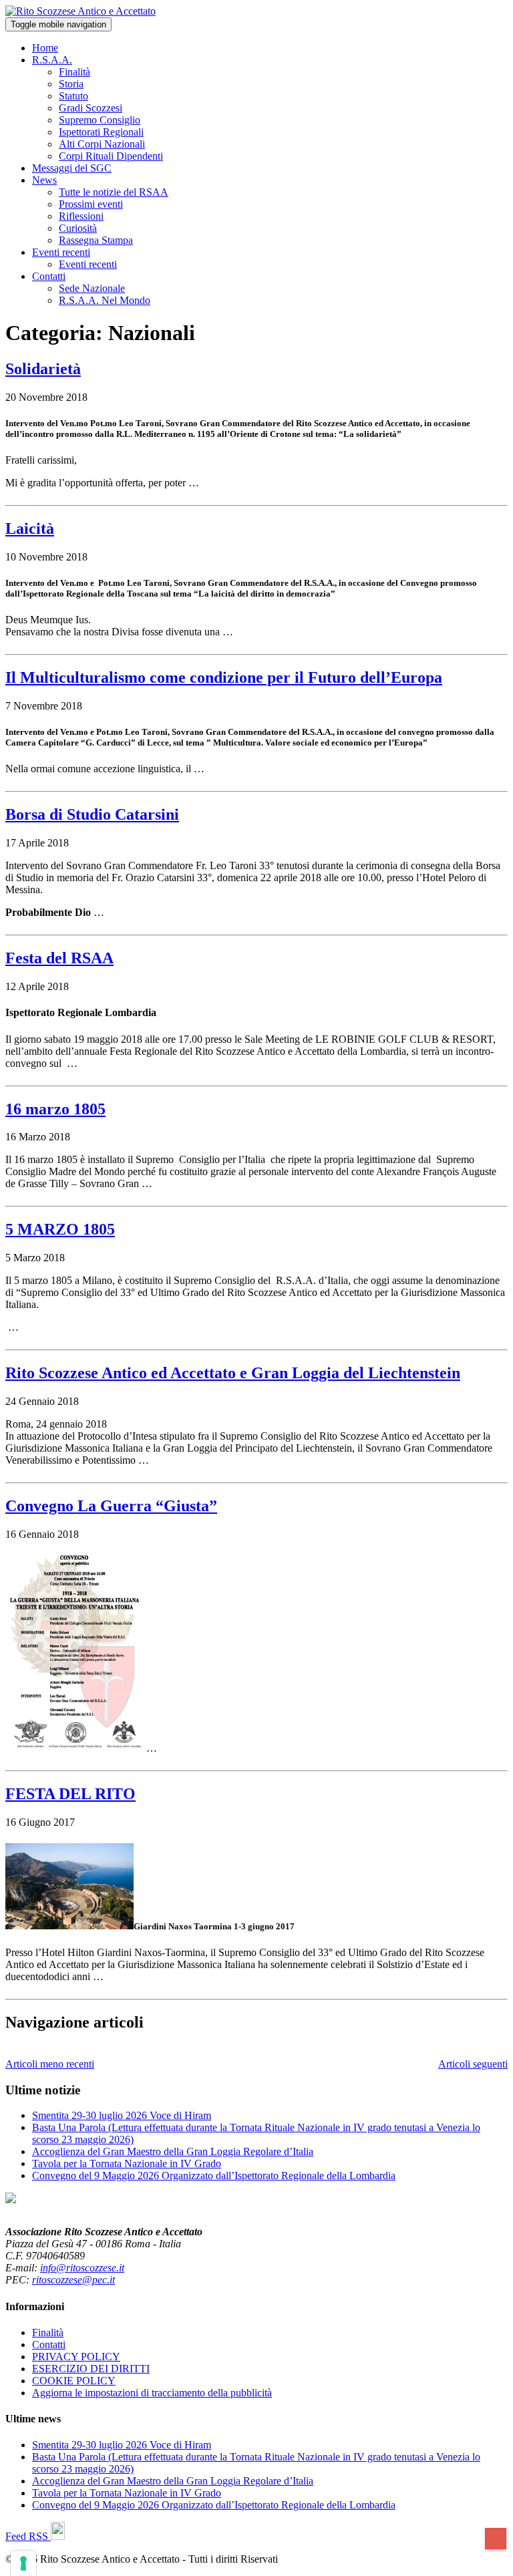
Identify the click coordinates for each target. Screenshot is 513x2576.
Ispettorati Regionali (101, 132)
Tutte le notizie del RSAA (114, 192)
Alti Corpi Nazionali (102, 144)
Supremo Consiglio (100, 120)
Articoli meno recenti (50, 2064)
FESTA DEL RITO (70, 1794)
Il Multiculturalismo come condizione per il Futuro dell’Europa (224, 677)
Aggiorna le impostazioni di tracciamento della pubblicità (152, 2393)
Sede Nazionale (92, 288)
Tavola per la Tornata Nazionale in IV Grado (127, 2163)
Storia (71, 84)
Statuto (73, 96)
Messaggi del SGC (72, 168)
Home (45, 48)
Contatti (49, 276)
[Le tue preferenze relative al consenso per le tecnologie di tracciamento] (23, 2563)
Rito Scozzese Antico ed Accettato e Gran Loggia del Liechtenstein (233, 1373)
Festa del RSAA (59, 958)
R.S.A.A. (52, 60)
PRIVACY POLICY (76, 2357)
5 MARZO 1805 (60, 1229)
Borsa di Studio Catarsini (92, 814)
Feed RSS (28, 2536)
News (44, 180)
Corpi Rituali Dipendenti (111, 156)
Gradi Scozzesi (91, 108)
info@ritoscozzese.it (82, 2268)
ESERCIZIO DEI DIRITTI (91, 2369)
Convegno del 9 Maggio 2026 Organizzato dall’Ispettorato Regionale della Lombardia (214, 2176)
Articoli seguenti (473, 2064)
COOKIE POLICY (74, 2381)
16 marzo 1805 (55, 1109)
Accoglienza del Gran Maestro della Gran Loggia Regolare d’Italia (173, 2151)
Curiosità (78, 228)
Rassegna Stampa (96, 240)
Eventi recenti (61, 252)
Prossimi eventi (91, 204)
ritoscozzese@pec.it (73, 2280)
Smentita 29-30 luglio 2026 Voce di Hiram (122, 2115)
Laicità (30, 528)
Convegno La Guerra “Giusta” (111, 1506)
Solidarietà (43, 369)
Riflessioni (81, 216)
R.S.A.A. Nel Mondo (105, 300)
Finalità (74, 72)
